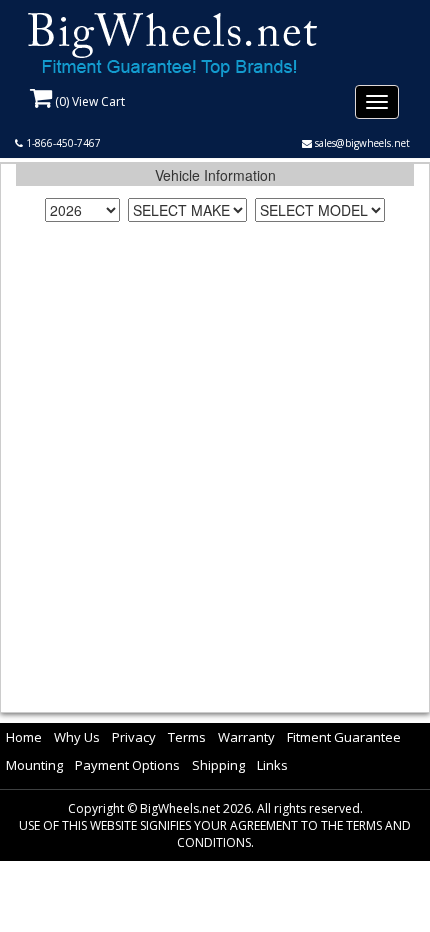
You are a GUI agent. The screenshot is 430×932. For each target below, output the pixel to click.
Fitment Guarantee (344, 737)
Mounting (34, 765)
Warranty (246, 737)
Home (24, 737)
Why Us (77, 737)
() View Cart (88, 101)
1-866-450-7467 (62, 143)
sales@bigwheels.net (361, 143)
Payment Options (127, 765)
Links (272, 765)
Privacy (134, 737)
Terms (187, 737)
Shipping (218, 765)
